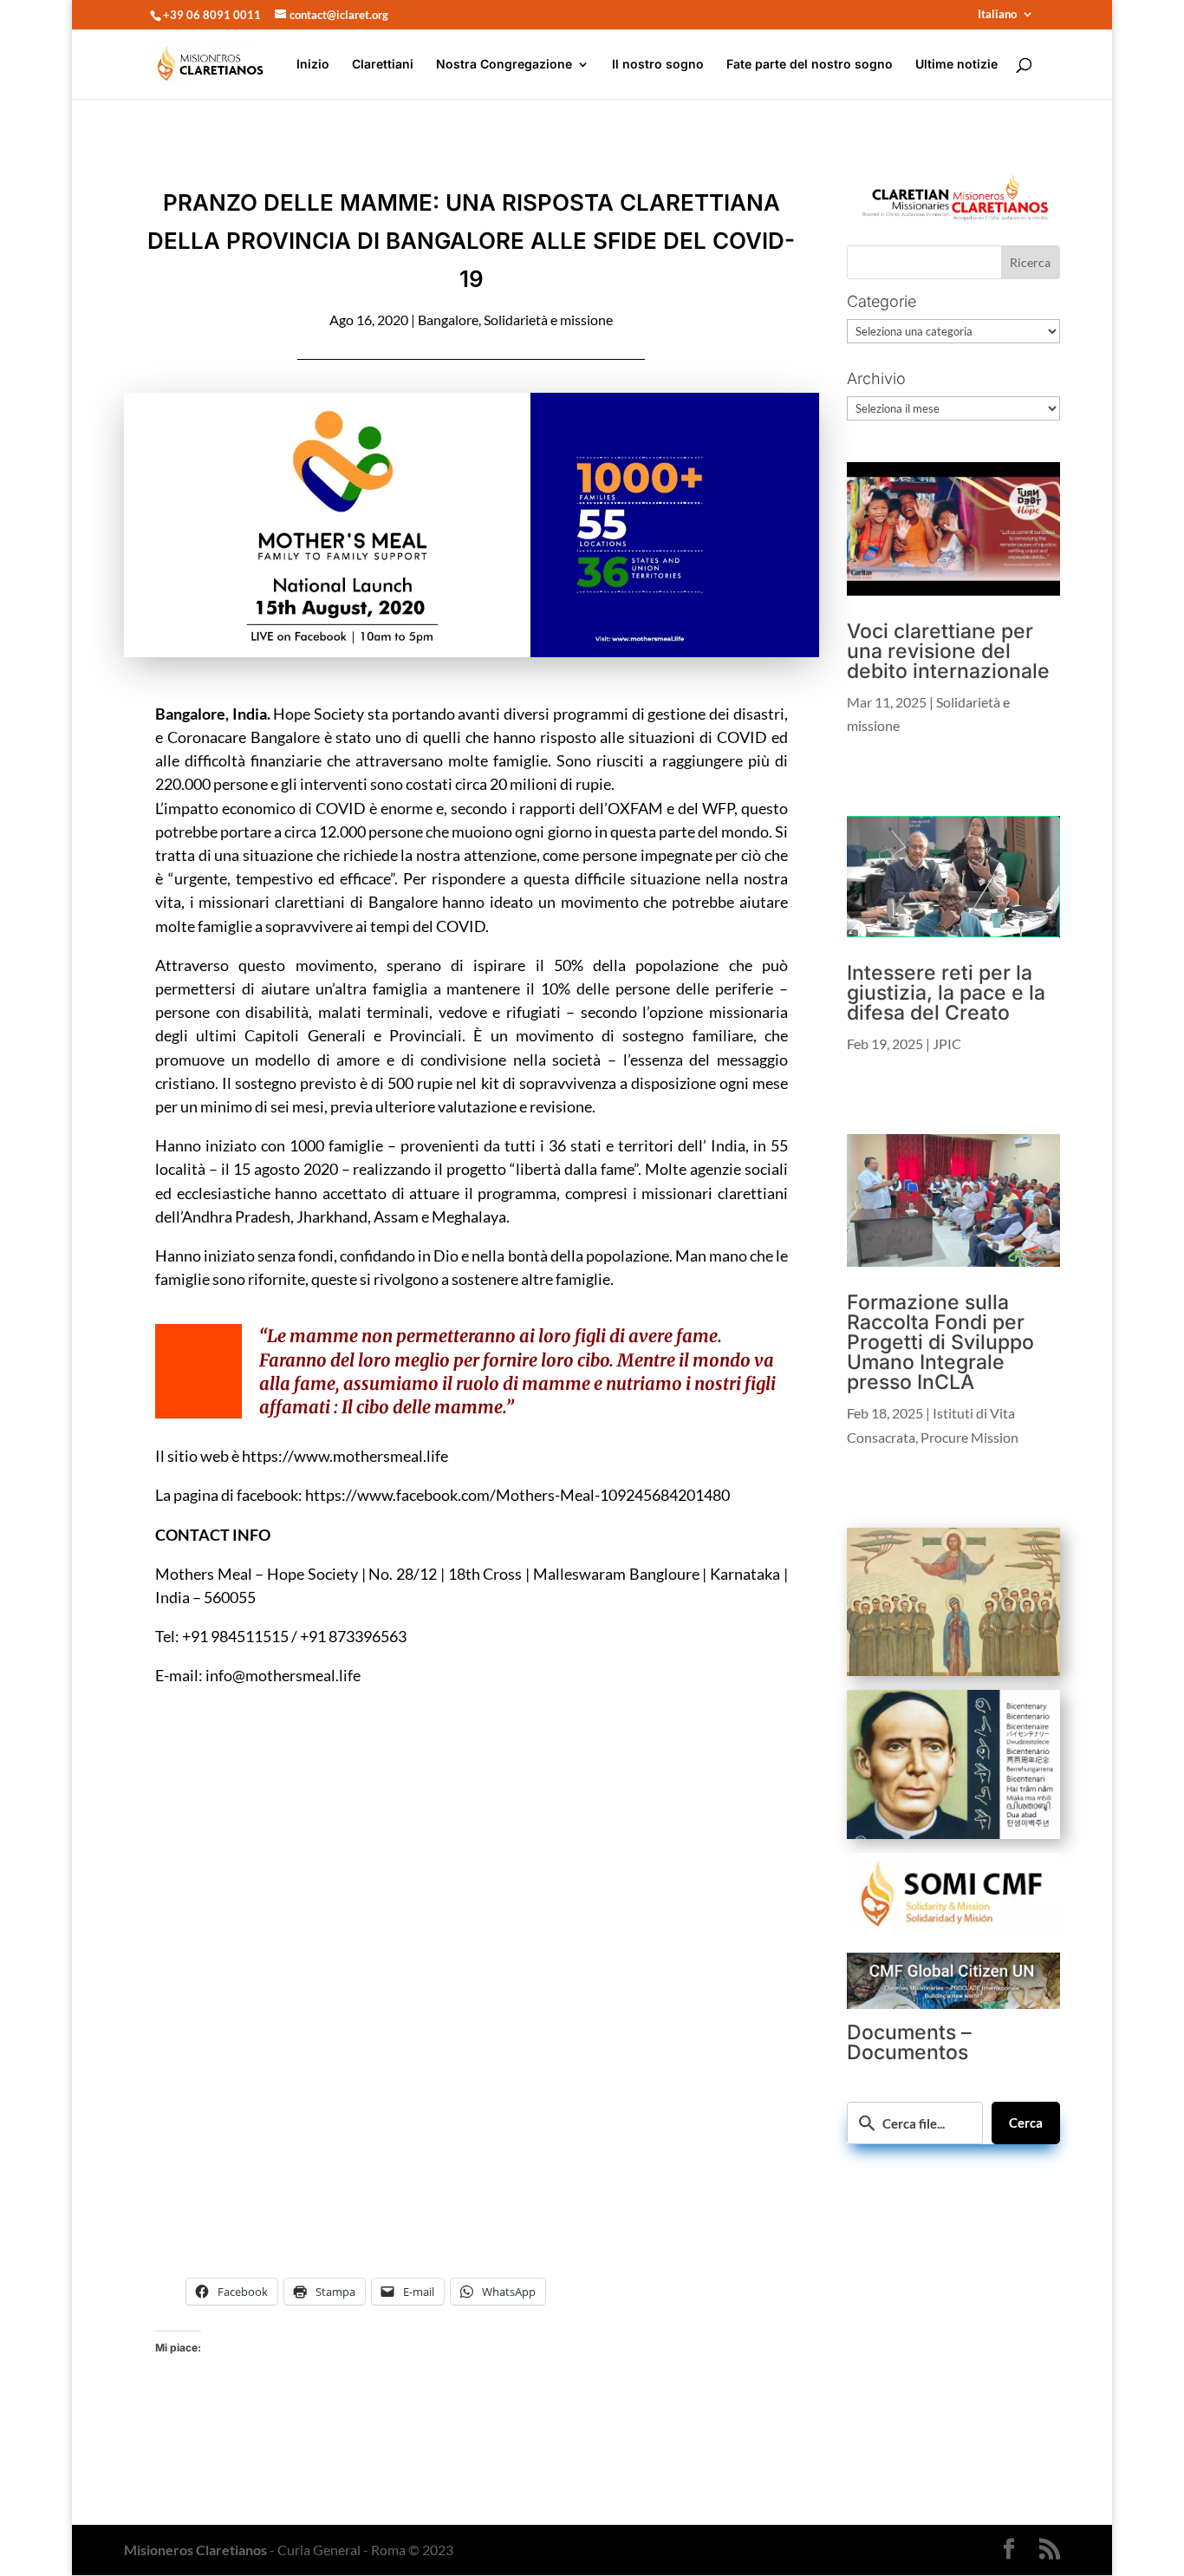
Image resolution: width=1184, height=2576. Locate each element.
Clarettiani (383, 65)
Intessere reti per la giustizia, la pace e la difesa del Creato (946, 993)
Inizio (313, 65)
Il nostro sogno (658, 65)
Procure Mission (969, 1437)
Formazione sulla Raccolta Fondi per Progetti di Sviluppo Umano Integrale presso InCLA (940, 1342)
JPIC (947, 1043)
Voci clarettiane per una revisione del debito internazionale (948, 651)
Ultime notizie (956, 65)
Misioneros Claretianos (195, 2550)
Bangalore (448, 320)
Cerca (1026, 2123)
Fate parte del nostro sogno (810, 65)
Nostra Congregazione (504, 65)
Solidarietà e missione (548, 320)
